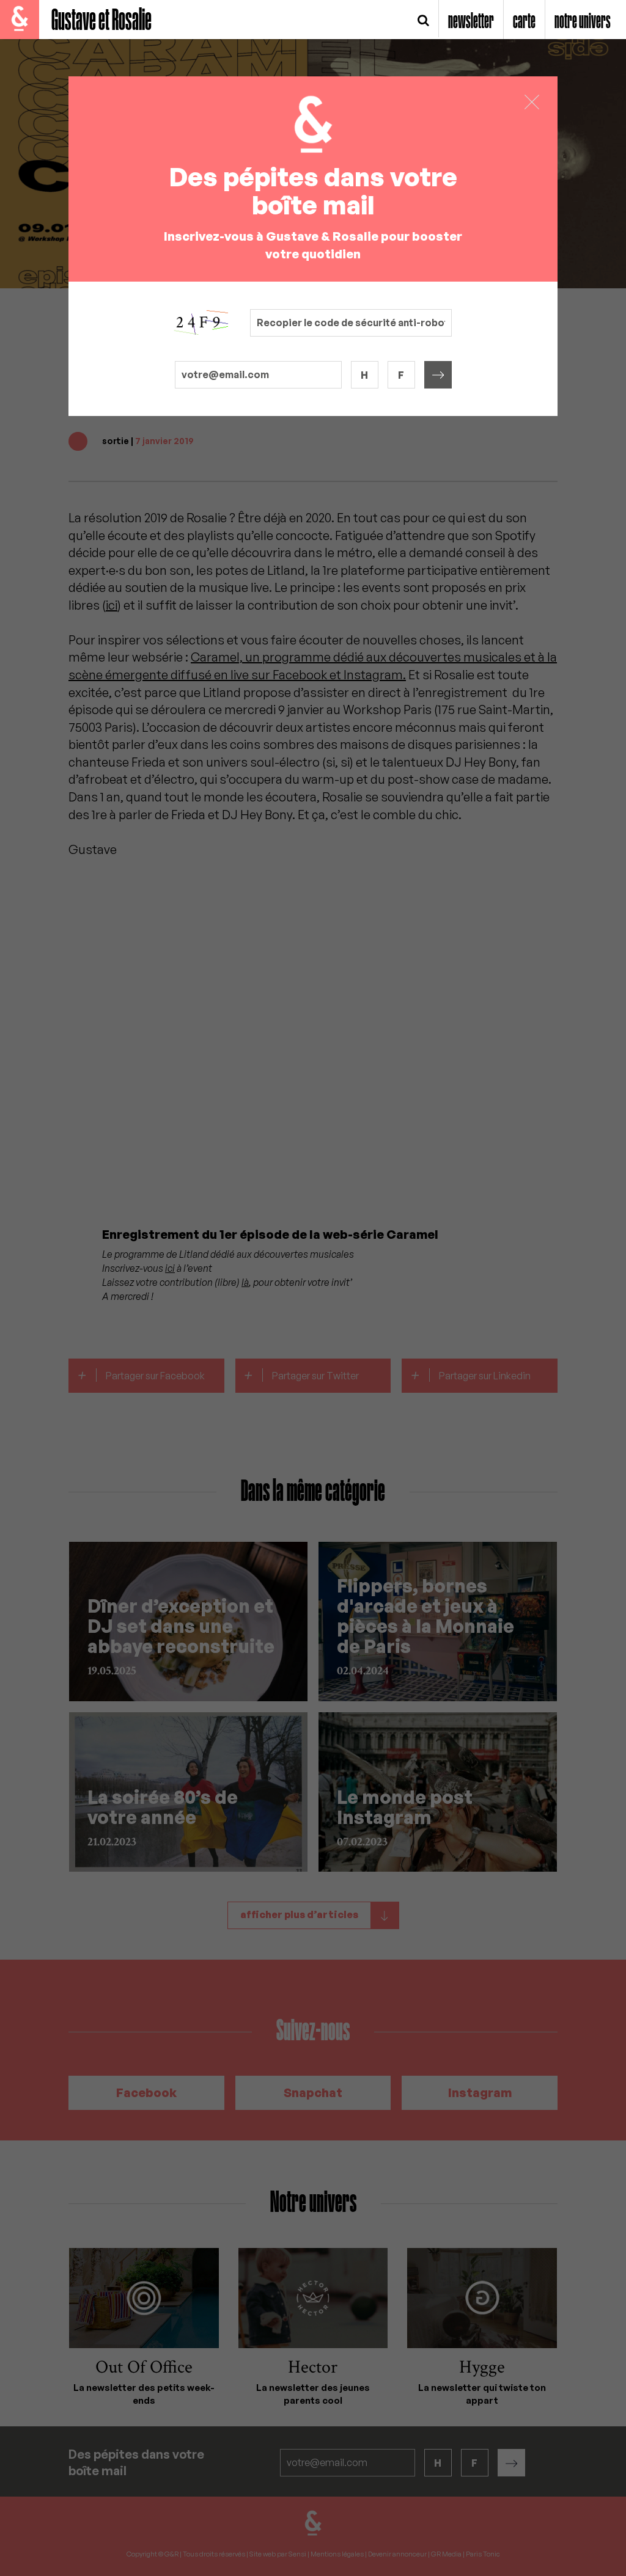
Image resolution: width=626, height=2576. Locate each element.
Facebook (146, 2093)
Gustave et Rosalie (101, 21)
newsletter (471, 22)
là (245, 1282)
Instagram (480, 2093)
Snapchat (313, 2093)
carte (524, 22)
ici (112, 605)
